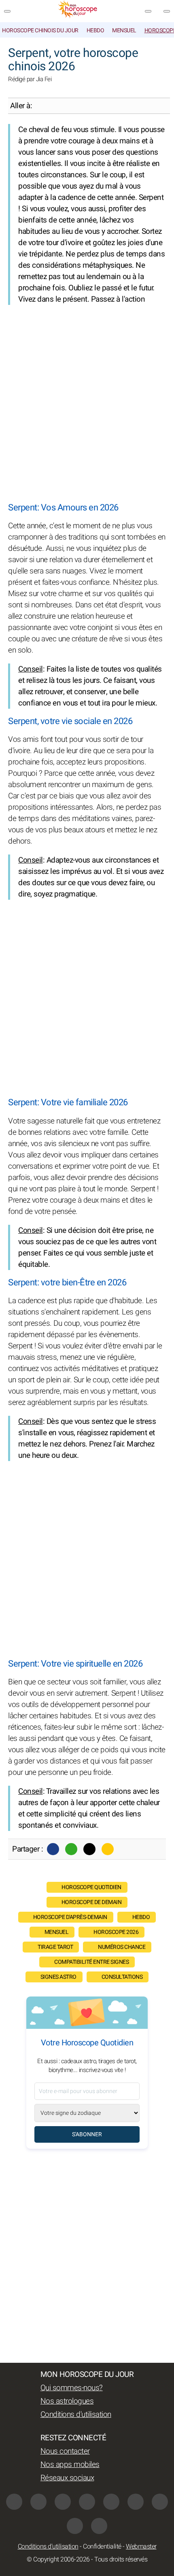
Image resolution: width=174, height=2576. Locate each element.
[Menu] (7, 11)
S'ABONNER (87, 2134)
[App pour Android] (99, 2526)
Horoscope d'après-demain (70, 1917)
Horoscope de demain (92, 1902)
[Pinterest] (136, 2502)
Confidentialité (102, 2547)
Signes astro (58, 1977)
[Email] (108, 1849)
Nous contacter (65, 2451)
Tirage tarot (55, 1947)
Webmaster (141, 2547)
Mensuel (124, 30)
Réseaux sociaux (67, 2478)
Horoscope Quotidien (91, 1887)
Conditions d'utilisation (76, 2414)
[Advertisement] (87, 404)
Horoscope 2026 (116, 1932)
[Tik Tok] (111, 2502)
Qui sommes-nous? (72, 2388)
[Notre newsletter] (148, 11)
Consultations (122, 1977)
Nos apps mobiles (70, 2465)
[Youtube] (87, 2502)
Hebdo (95, 30)
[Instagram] (38, 2502)
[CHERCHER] (167, 11)
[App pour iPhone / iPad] (75, 2526)
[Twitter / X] (89, 1849)
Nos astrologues (67, 2401)
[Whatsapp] (71, 1849)
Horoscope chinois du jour (40, 30)
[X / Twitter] (160, 2502)
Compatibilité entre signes (91, 1962)
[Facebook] (53, 1849)
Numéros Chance (122, 1947)
